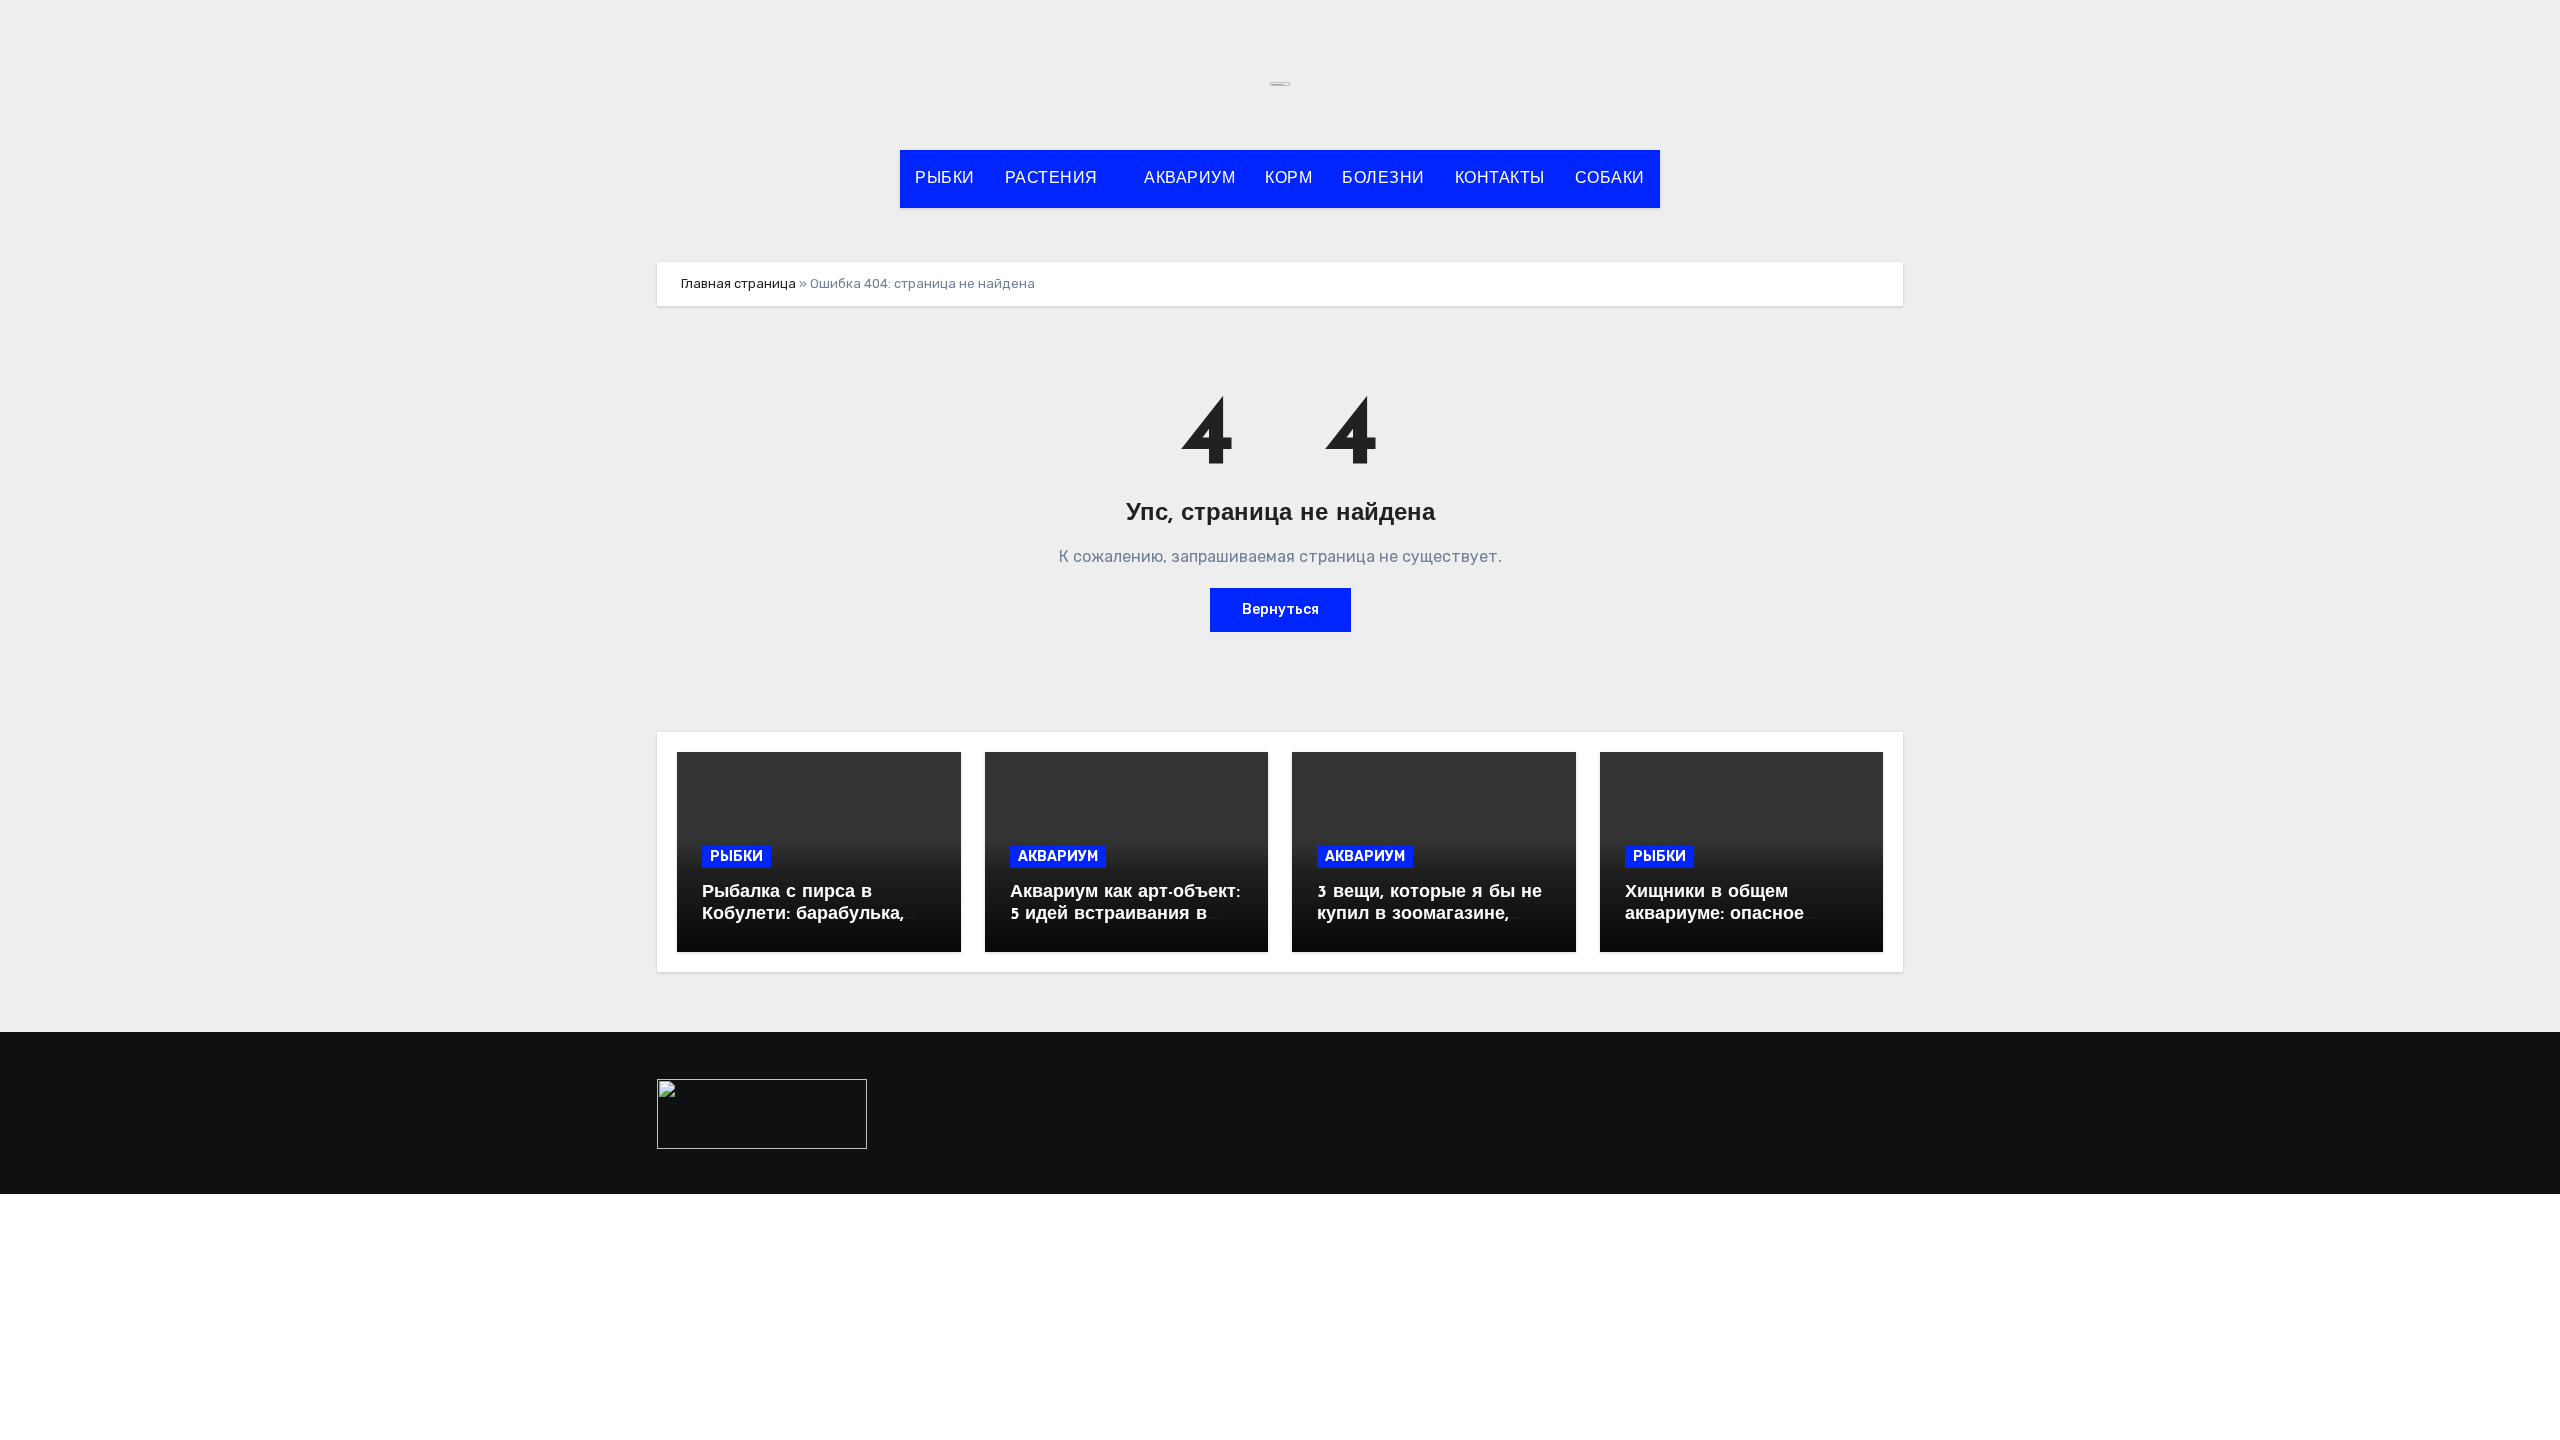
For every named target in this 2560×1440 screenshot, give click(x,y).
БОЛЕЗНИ (1383, 179)
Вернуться (1280, 609)
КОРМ (1288, 179)
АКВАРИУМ (1189, 179)
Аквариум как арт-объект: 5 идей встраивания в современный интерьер (1125, 914)
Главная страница (738, 283)
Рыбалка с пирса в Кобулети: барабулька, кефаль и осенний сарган (817, 914)
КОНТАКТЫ (1500, 179)
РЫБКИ (945, 179)
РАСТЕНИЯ (1054, 179)
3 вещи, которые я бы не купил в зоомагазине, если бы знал (1429, 914)
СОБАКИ (1610, 179)
